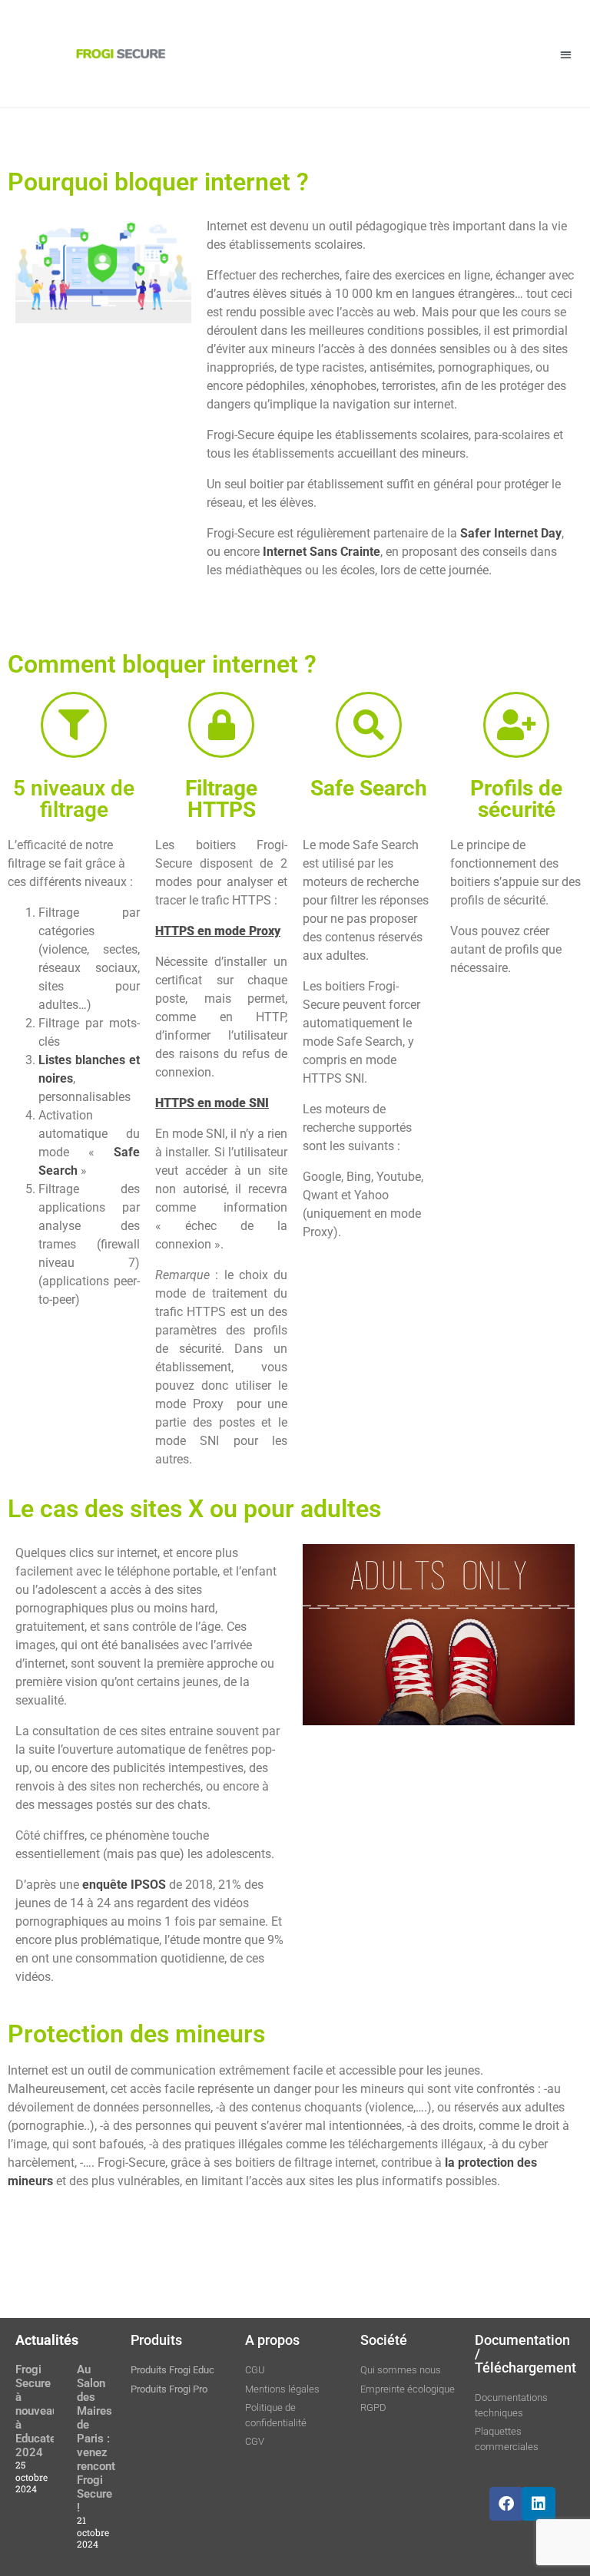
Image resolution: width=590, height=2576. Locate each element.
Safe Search (369, 788)
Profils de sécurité (516, 799)
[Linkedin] (539, 2504)
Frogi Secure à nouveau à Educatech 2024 (42, 2411)
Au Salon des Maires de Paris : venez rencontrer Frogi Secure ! (103, 2439)
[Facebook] (506, 2504)
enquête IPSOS (123, 1885)
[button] (566, 54)
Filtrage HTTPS (221, 799)
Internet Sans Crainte (322, 552)
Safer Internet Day (511, 533)
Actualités (47, 2340)
